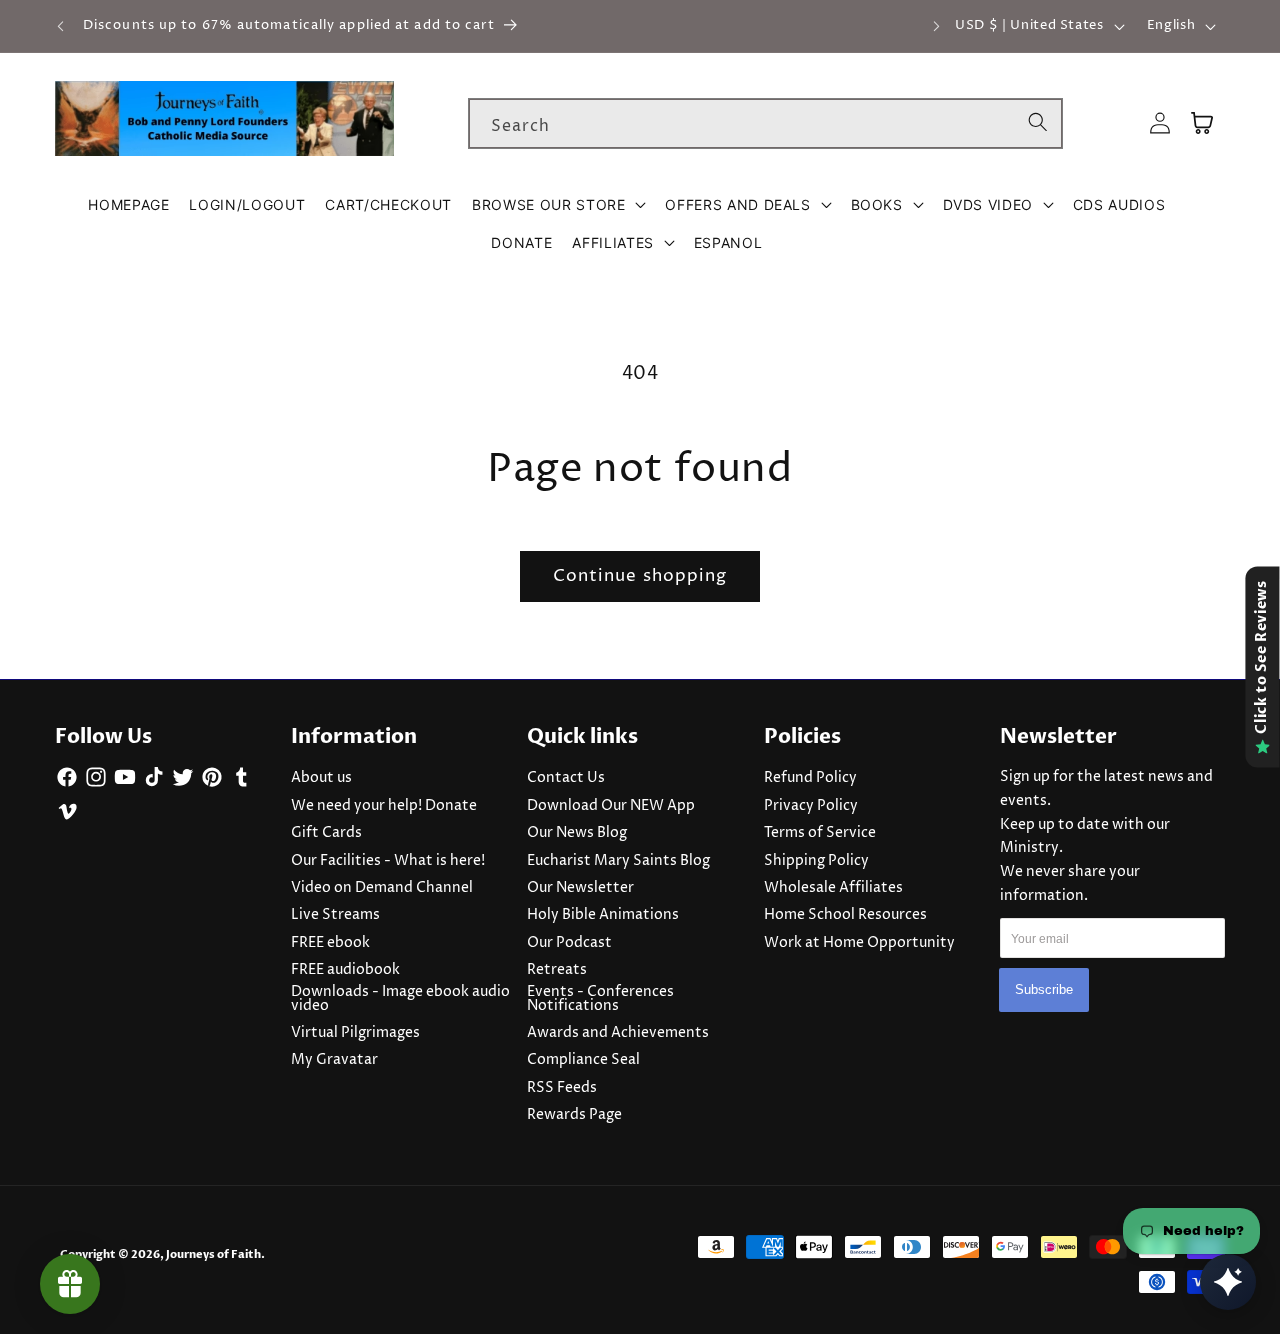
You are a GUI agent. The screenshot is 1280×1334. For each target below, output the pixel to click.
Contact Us (566, 778)
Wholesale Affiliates (833, 888)
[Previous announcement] (61, 26)
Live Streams (335, 915)
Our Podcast (569, 943)
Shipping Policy (816, 861)
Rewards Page (574, 1115)
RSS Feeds (562, 1088)
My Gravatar (334, 1060)
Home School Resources (845, 915)
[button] (558, 205)
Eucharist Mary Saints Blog (618, 861)
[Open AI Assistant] (1228, 1282)
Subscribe (1044, 989)
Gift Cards (326, 833)
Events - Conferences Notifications (600, 999)
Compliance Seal (583, 1060)
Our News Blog (577, 833)
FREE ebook (330, 943)
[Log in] (1160, 123)
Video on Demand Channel (382, 888)
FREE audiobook (345, 970)
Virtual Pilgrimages (355, 1033)
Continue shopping (640, 576)
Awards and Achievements (618, 1033)
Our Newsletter (580, 888)
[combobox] (765, 124)
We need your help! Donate (384, 806)
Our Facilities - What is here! (388, 861)
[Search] (1038, 123)
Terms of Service (820, 833)
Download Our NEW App (611, 806)
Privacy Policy (811, 806)
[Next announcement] (936, 26)
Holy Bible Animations (603, 915)
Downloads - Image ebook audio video (400, 999)
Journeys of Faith (213, 1254)
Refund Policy (810, 778)
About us (321, 778)
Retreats (557, 970)
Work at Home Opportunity (859, 943)
